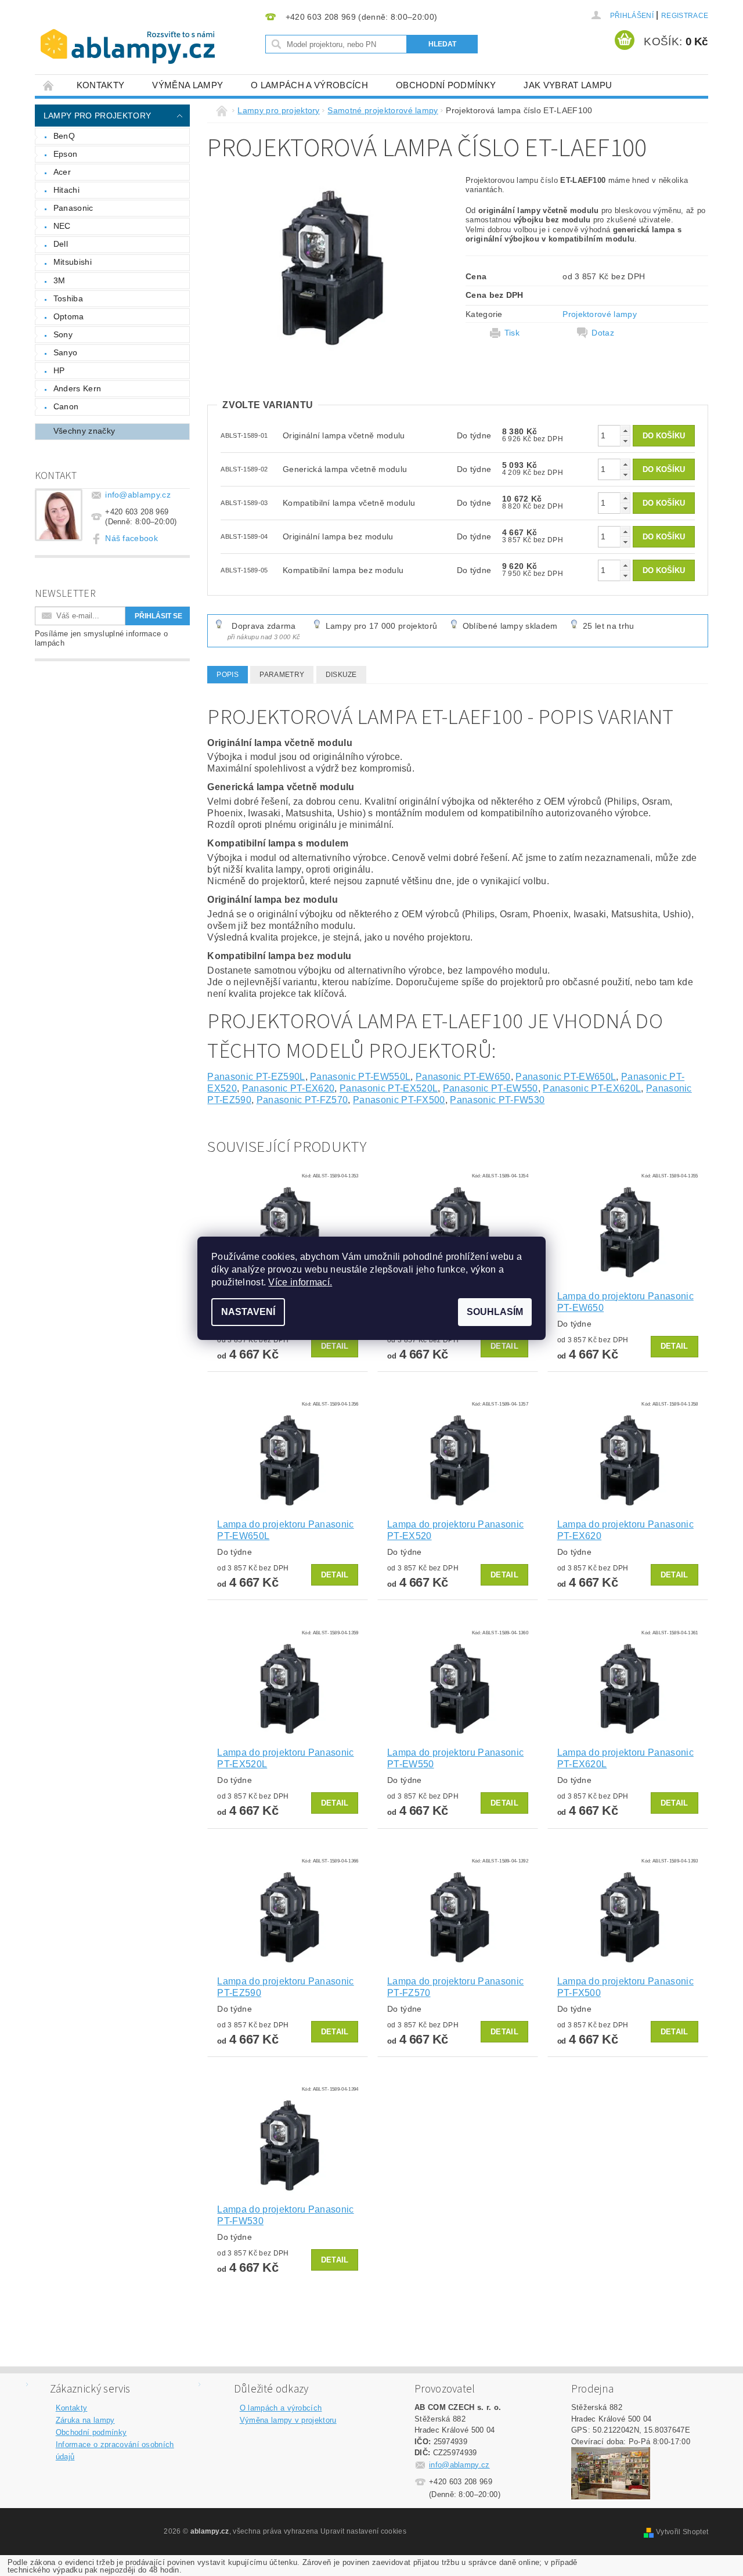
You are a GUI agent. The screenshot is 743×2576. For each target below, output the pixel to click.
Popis (228, 675)
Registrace (685, 16)
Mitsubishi (73, 262)
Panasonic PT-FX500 (399, 1100)
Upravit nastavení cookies (363, 2531)
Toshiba (68, 298)
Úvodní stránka (49, 85)
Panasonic (73, 208)
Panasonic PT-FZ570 (302, 1100)
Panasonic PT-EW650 (463, 1077)
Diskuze (341, 675)
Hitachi (66, 190)
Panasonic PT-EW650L (566, 1077)
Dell (61, 244)
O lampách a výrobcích (309, 85)
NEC (62, 226)
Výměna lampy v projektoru (288, 2420)
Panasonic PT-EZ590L (256, 1077)
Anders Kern (77, 388)
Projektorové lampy (600, 314)
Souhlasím (495, 1312)
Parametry (282, 675)
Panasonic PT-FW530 (497, 1100)
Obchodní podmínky (446, 85)
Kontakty (101, 85)
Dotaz (603, 333)
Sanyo (66, 352)
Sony (63, 334)
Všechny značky (84, 431)
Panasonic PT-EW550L (360, 1077)
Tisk (512, 333)
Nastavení (248, 1312)
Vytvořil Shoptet (682, 2532)
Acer (62, 172)
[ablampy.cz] (128, 35)
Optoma (69, 316)
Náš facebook (131, 538)
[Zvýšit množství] (625, 430)
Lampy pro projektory (97, 116)
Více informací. (300, 1282)
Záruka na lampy (85, 2420)
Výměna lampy (187, 85)
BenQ (64, 136)
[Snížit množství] (625, 441)
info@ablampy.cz (138, 495)
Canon (66, 406)
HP (59, 370)
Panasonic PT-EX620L (592, 1088)
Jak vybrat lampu (568, 85)
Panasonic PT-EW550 (490, 1088)
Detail (335, 1346)
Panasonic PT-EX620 (288, 1088)
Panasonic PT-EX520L (389, 1088)
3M (59, 280)
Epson (66, 154)
